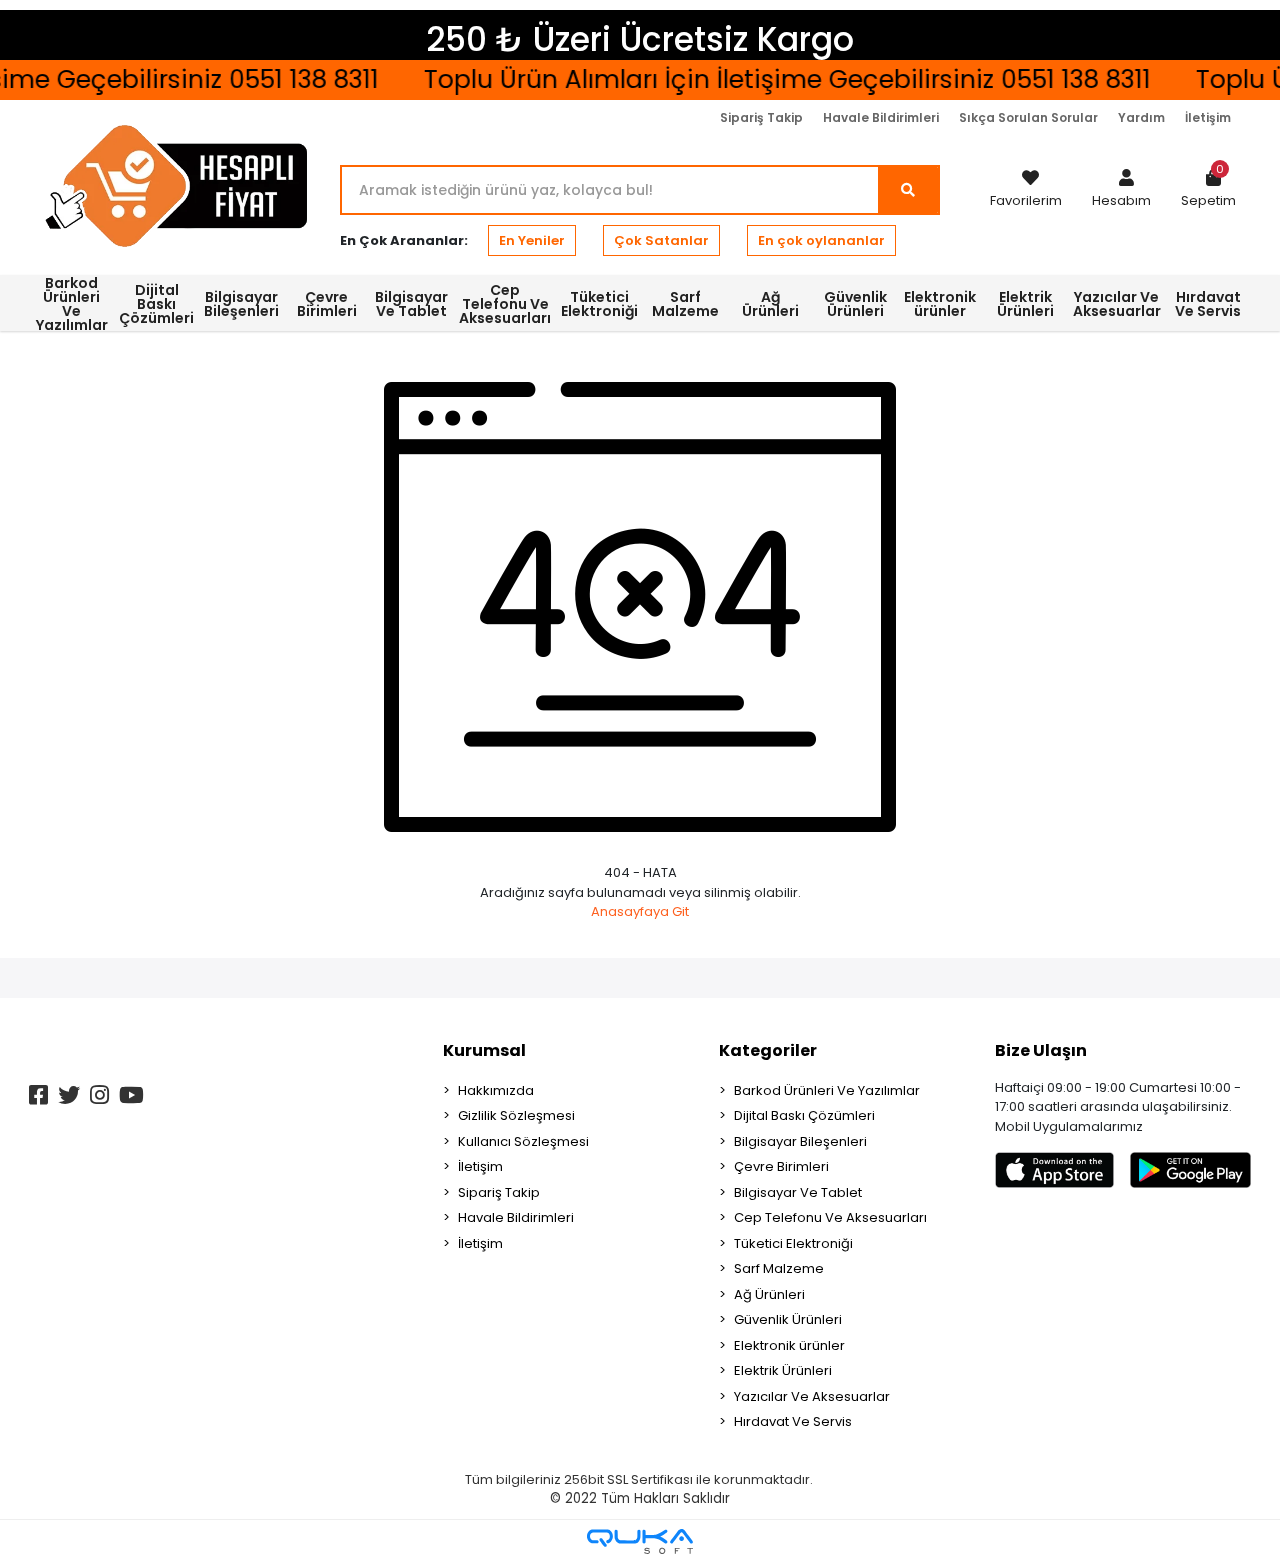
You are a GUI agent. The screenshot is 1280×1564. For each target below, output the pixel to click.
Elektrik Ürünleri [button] (1025, 304)
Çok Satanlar (661, 240)
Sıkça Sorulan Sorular (1028, 117)
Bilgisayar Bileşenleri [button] (241, 304)
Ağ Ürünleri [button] (770, 304)
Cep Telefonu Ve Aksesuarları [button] (505, 304)
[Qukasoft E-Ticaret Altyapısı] (640, 1541)
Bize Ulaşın (1041, 1050)
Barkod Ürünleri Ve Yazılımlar (827, 1090)
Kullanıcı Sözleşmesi (523, 1141)
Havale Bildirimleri (881, 117)
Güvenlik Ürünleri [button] (855, 304)
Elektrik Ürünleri (783, 1370)
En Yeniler (532, 240)
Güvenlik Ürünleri (788, 1319)
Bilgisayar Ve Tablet (798, 1192)
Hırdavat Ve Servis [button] (1208, 304)
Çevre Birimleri (781, 1166)
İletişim (1208, 117)
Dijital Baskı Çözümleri (804, 1115)
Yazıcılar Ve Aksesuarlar (812, 1396)
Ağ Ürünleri (769, 1294)
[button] (1121, 190)
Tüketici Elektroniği (793, 1243)
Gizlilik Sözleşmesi (516, 1115)
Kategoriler (768, 1050)
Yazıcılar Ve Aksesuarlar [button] (1117, 304)
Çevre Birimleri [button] (327, 304)
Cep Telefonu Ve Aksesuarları (830, 1217)
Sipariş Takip (761, 117)
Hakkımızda (496, 1090)
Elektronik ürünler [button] (940, 304)
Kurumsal (484, 1050)
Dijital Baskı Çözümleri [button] (156, 304)
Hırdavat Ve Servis (793, 1421)
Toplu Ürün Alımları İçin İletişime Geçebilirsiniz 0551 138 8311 (775, 79)
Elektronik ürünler (789, 1345)
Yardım (1141, 117)
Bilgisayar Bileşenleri (800, 1141)
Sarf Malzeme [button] (685, 304)
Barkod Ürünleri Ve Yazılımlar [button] (72, 303)
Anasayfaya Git (640, 911)
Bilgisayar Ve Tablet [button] (411, 304)
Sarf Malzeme (779, 1268)
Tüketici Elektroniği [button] (599, 304)
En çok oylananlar (821, 240)
